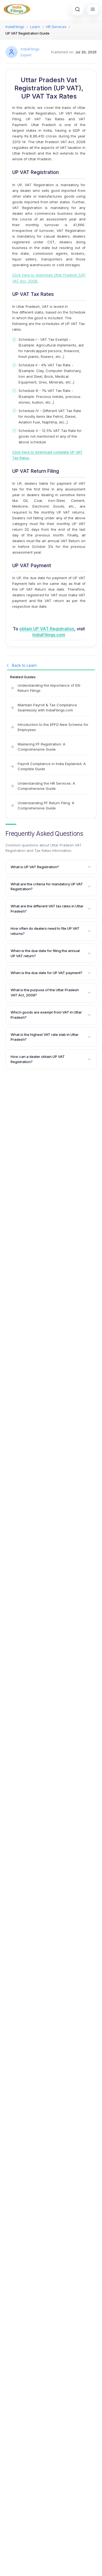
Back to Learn (24, 665)
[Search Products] (78, 9)
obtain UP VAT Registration (47, 629)
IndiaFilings (15, 27)
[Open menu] (93, 9)
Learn (35, 27)
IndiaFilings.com (49, 635)
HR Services (56, 27)
